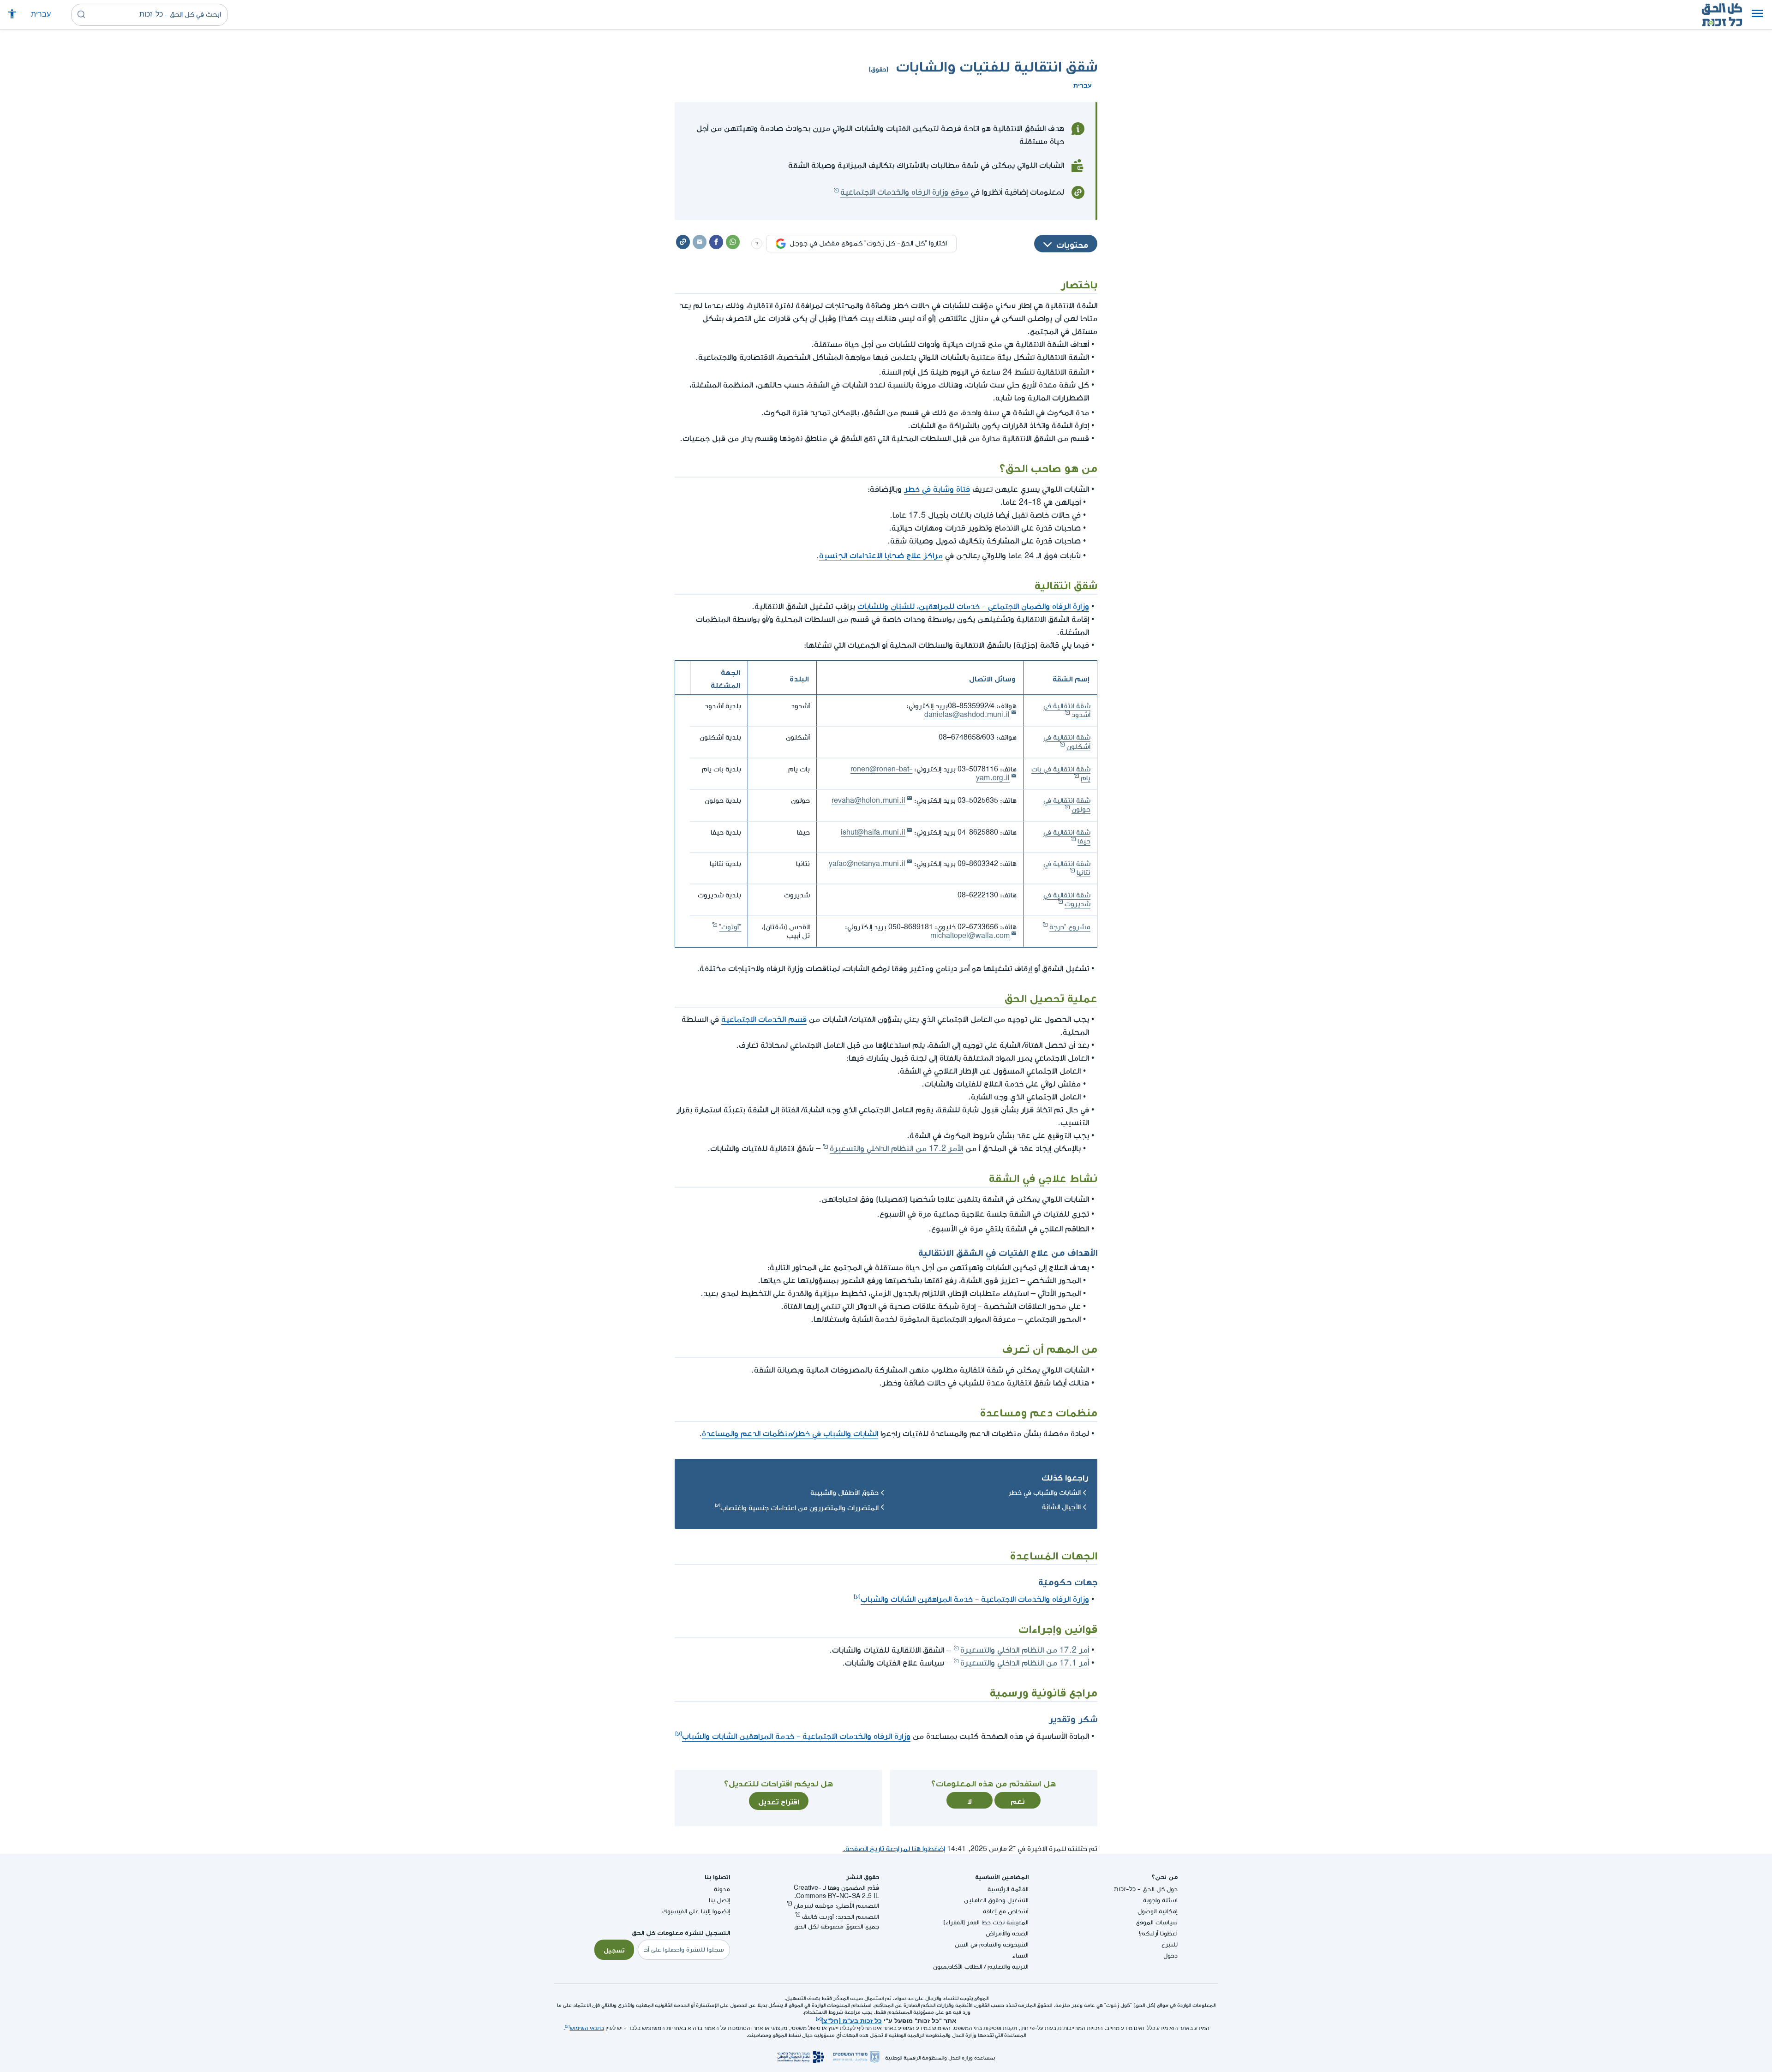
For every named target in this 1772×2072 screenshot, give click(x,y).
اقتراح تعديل (779, 1801)
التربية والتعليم (1008, 1967)
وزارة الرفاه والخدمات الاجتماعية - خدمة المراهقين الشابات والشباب (975, 1599)
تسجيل (614, 1949)
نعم (1018, 1800)
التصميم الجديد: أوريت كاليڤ (841, 1917)
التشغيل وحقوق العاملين (996, 1900)
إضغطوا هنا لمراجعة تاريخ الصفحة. (894, 1849)
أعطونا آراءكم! (1158, 1933)
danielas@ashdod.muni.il (967, 715)
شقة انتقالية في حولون (1067, 805)
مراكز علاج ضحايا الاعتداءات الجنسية (881, 556)
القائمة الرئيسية (1008, 1889)
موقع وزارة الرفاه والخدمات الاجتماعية (904, 192)
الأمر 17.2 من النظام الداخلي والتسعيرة (896, 1149)
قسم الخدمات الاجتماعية (764, 1019)
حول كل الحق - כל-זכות (1146, 1889)
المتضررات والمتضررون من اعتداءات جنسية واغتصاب (799, 1508)
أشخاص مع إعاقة (1006, 1911)
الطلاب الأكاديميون (958, 1967)
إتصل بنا (719, 1900)
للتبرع (1170, 1944)
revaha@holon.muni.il (868, 801)
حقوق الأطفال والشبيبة (844, 1493)
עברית (41, 15)
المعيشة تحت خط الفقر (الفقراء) (986, 1922)
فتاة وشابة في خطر (937, 489)
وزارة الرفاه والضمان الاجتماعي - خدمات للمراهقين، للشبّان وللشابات (973, 606)
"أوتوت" (730, 927)
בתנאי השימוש (587, 2028)
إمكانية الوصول (1158, 1911)
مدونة (722, 1889)
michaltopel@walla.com (970, 936)
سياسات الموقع (1157, 1922)
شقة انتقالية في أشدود (1067, 711)
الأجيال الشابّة (1061, 1507)
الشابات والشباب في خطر (1044, 1493)
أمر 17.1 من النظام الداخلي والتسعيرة (1025, 1663)
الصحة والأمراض (1007, 1933)
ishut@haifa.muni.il (873, 833)
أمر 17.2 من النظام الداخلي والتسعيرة (1025, 1650)
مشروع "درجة (1070, 927)
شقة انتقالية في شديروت (1067, 900)
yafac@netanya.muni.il (867, 864)
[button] (1757, 15)
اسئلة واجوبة (1160, 1900)
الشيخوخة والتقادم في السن (992, 1944)
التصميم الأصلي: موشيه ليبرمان (836, 1906)
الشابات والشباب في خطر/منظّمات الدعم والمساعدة (790, 1434)
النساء (1020, 1956)
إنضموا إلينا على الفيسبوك (696, 1911)
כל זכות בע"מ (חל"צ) (852, 2020)
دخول (1170, 1956)
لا (970, 1800)
